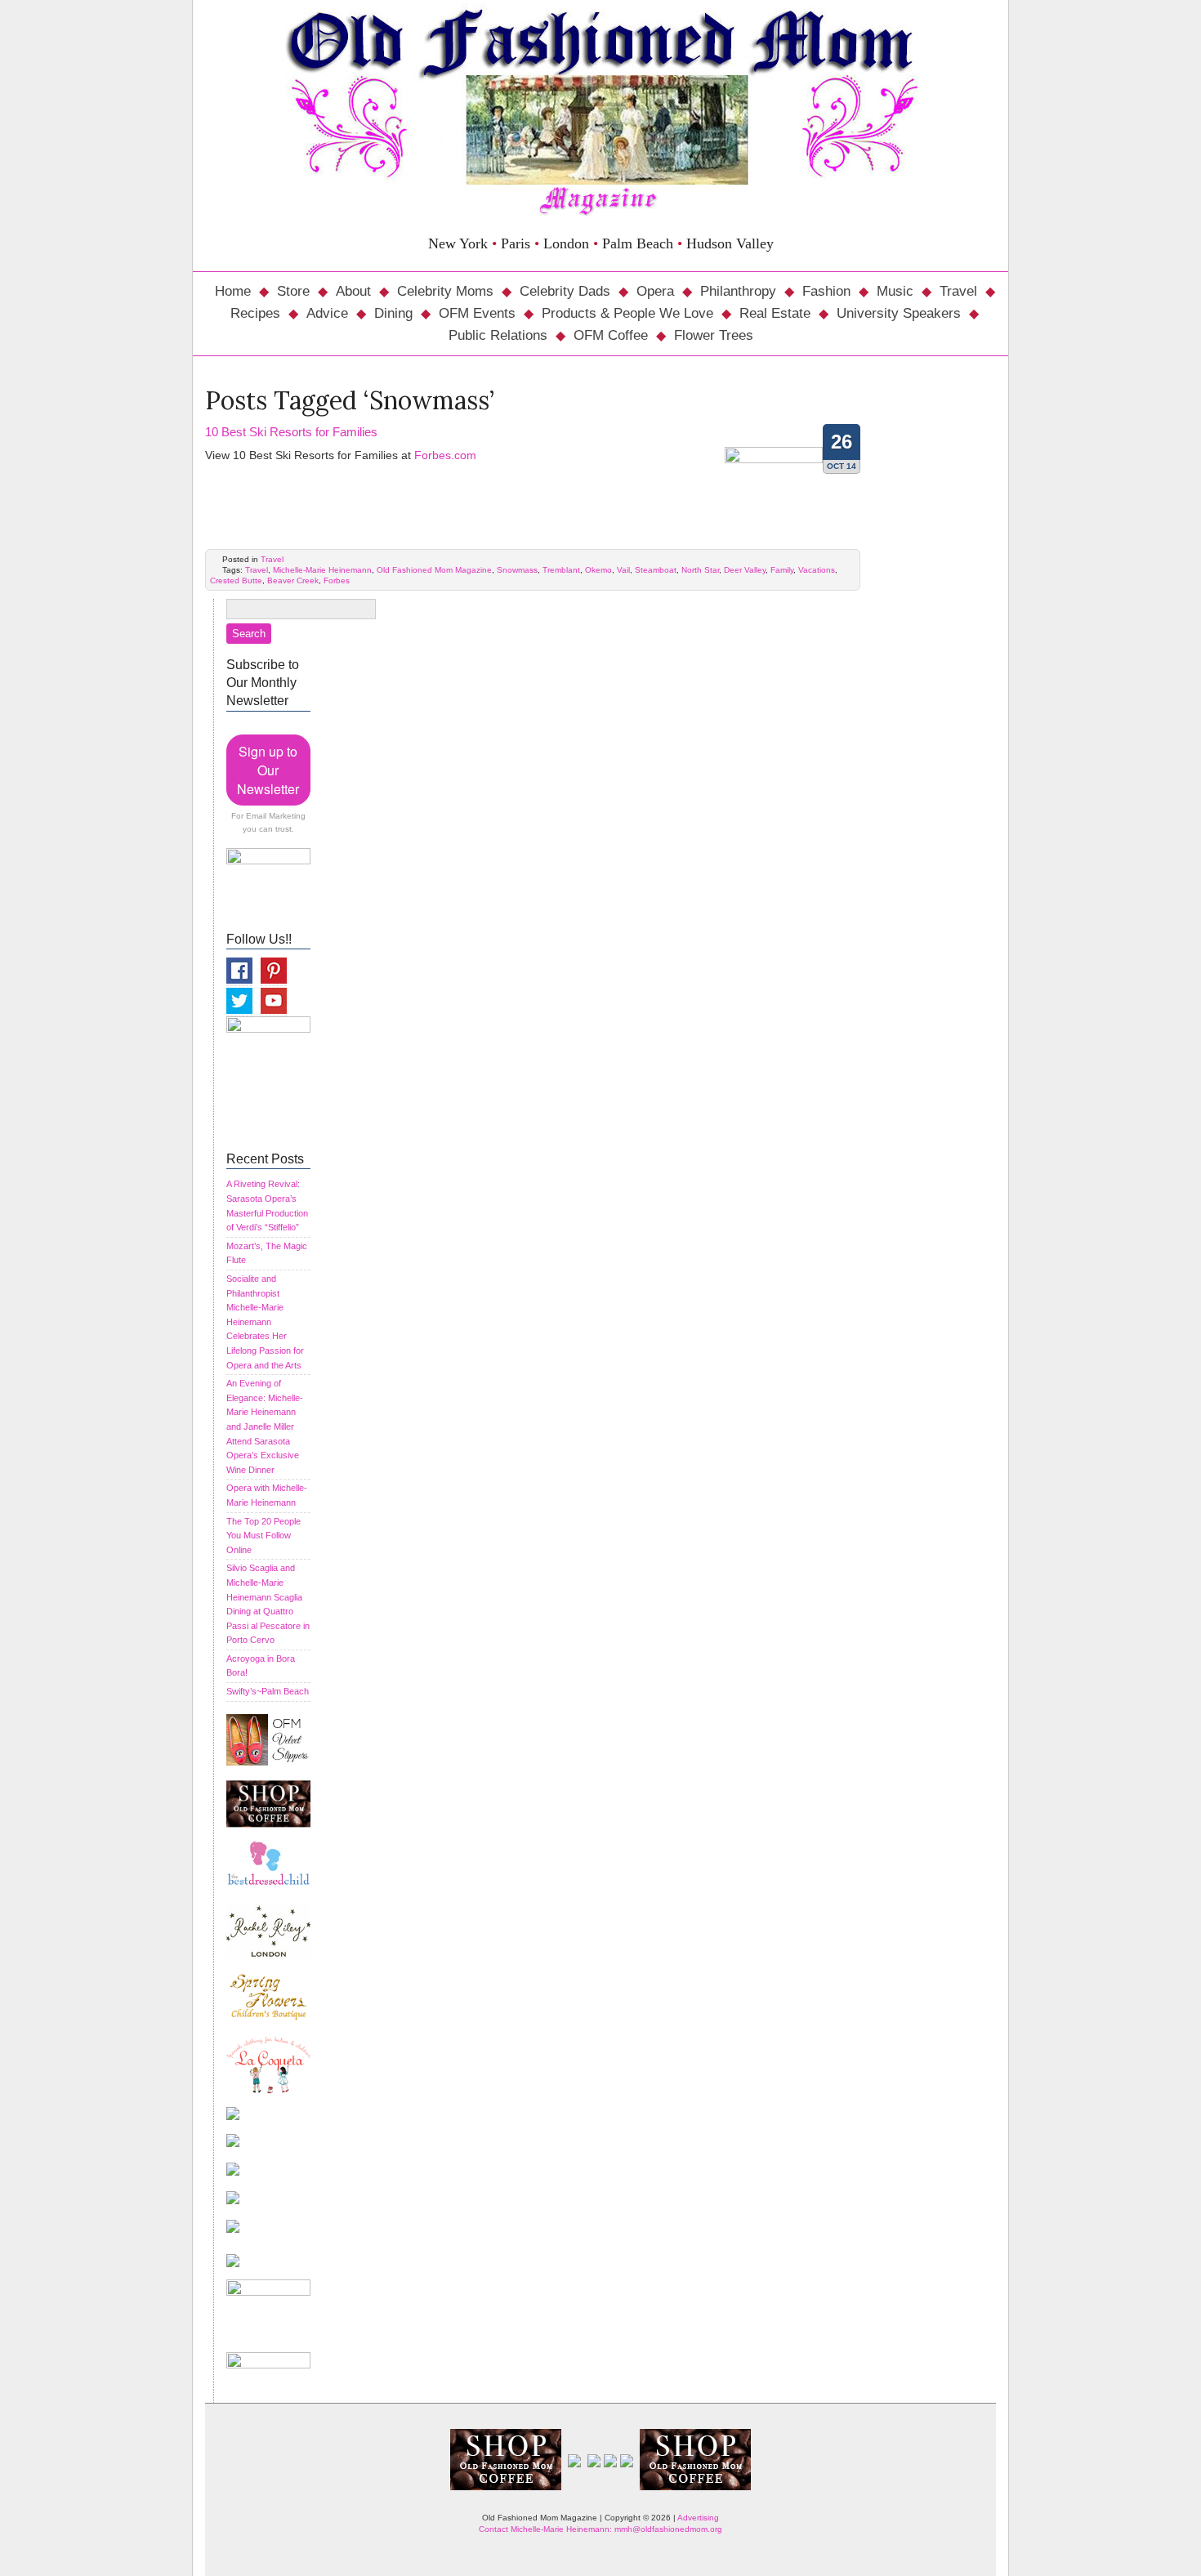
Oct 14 (842, 466)
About (353, 291)
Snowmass (517, 570)
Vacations (817, 570)
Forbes (337, 580)
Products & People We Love (627, 313)
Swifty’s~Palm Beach (268, 1691)
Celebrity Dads (565, 291)
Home (233, 291)
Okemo (598, 570)
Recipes (255, 313)
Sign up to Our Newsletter (268, 770)
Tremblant (561, 570)
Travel (958, 291)
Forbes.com (445, 455)
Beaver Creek (293, 580)
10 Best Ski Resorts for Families (291, 432)
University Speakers (899, 313)
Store (293, 291)
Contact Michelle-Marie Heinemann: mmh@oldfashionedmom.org (600, 2529)
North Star (700, 570)
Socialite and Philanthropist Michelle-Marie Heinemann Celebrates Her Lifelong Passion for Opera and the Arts (265, 1322)
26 (842, 442)
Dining (393, 313)
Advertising (698, 2518)
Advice (327, 313)
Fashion (826, 291)
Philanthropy (738, 291)
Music (895, 291)
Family (782, 570)
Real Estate (775, 313)
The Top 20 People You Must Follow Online (263, 1536)
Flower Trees (714, 335)
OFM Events (477, 313)
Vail (623, 570)
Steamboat (656, 570)
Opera (655, 291)
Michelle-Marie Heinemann (322, 570)
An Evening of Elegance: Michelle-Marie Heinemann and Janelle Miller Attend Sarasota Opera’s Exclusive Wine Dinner (265, 1426)
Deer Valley (745, 570)
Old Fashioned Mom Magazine (434, 570)
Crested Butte (236, 580)
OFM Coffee (611, 335)
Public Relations (498, 335)
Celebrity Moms (445, 291)
